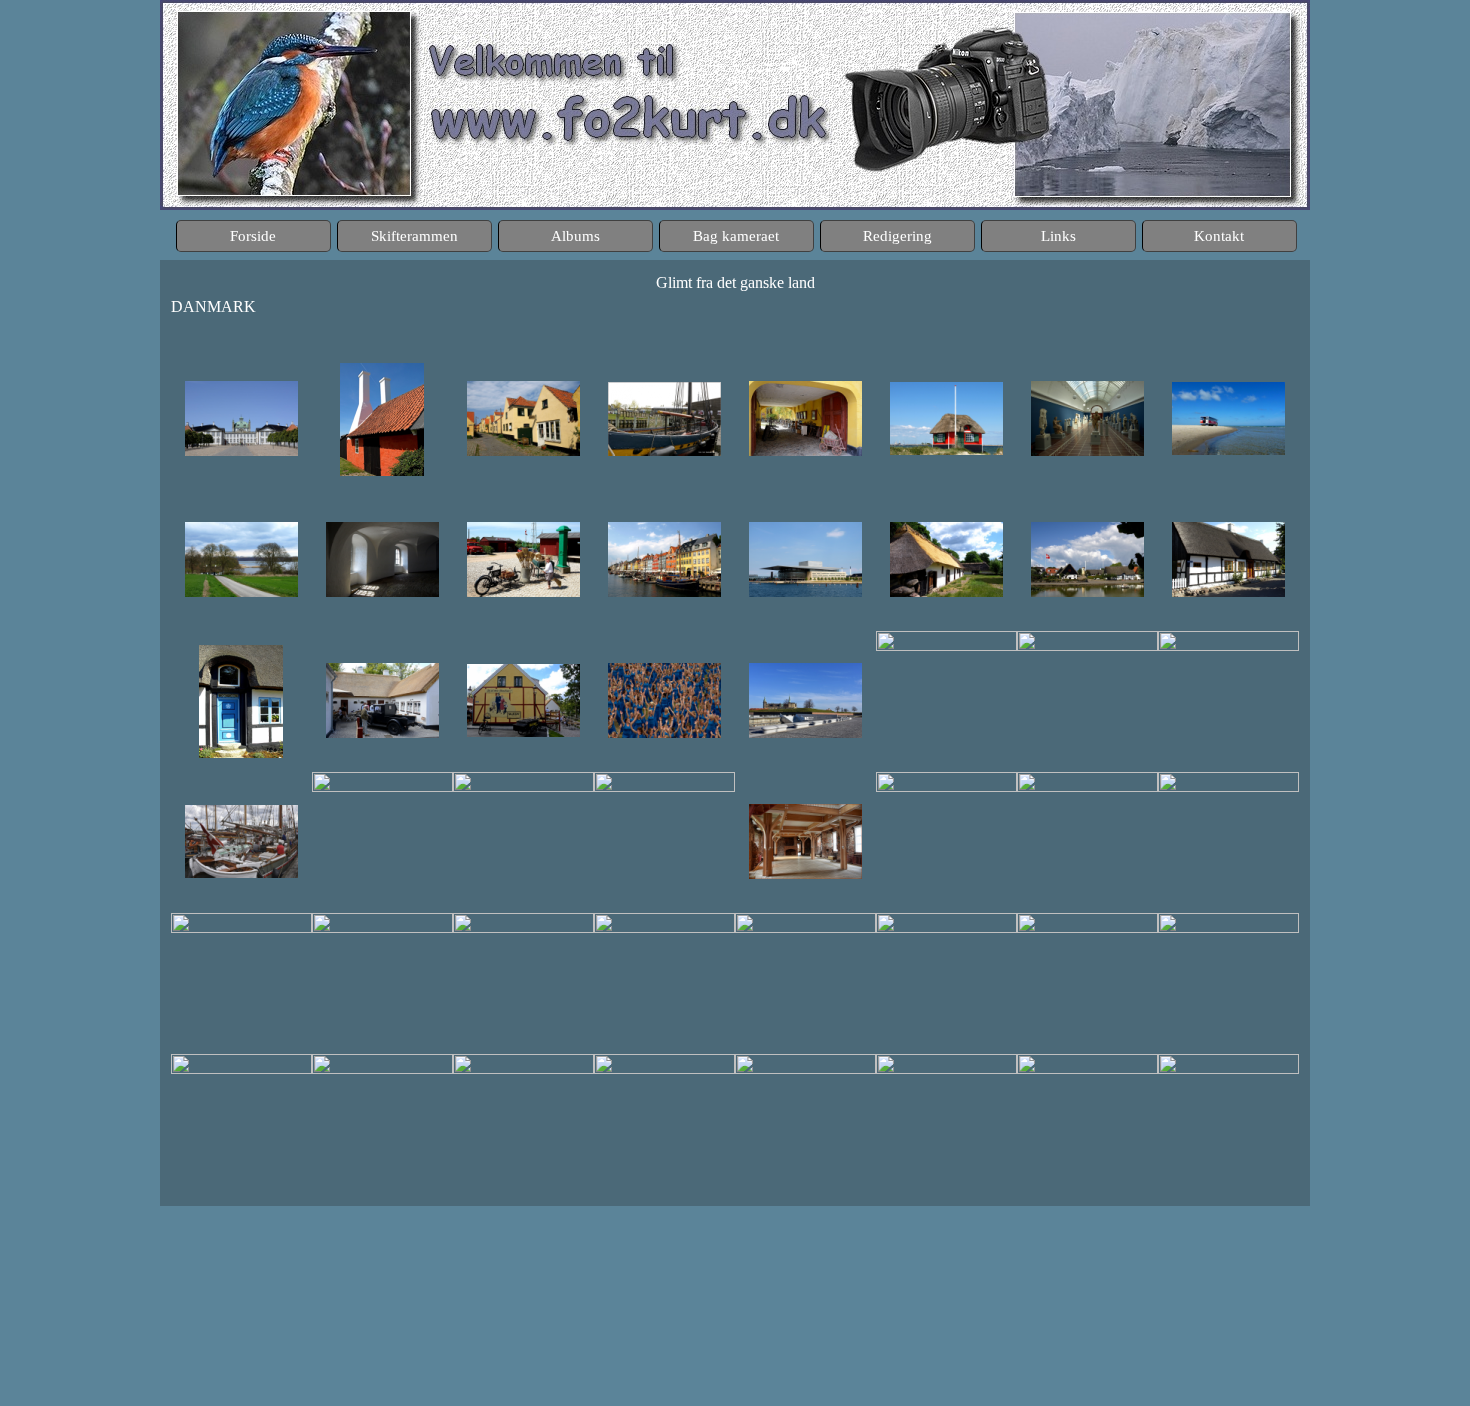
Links (1058, 236)
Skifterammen (414, 236)
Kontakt (1219, 236)
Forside (253, 236)
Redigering (897, 236)
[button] (241, 419)
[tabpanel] (735, 304)
